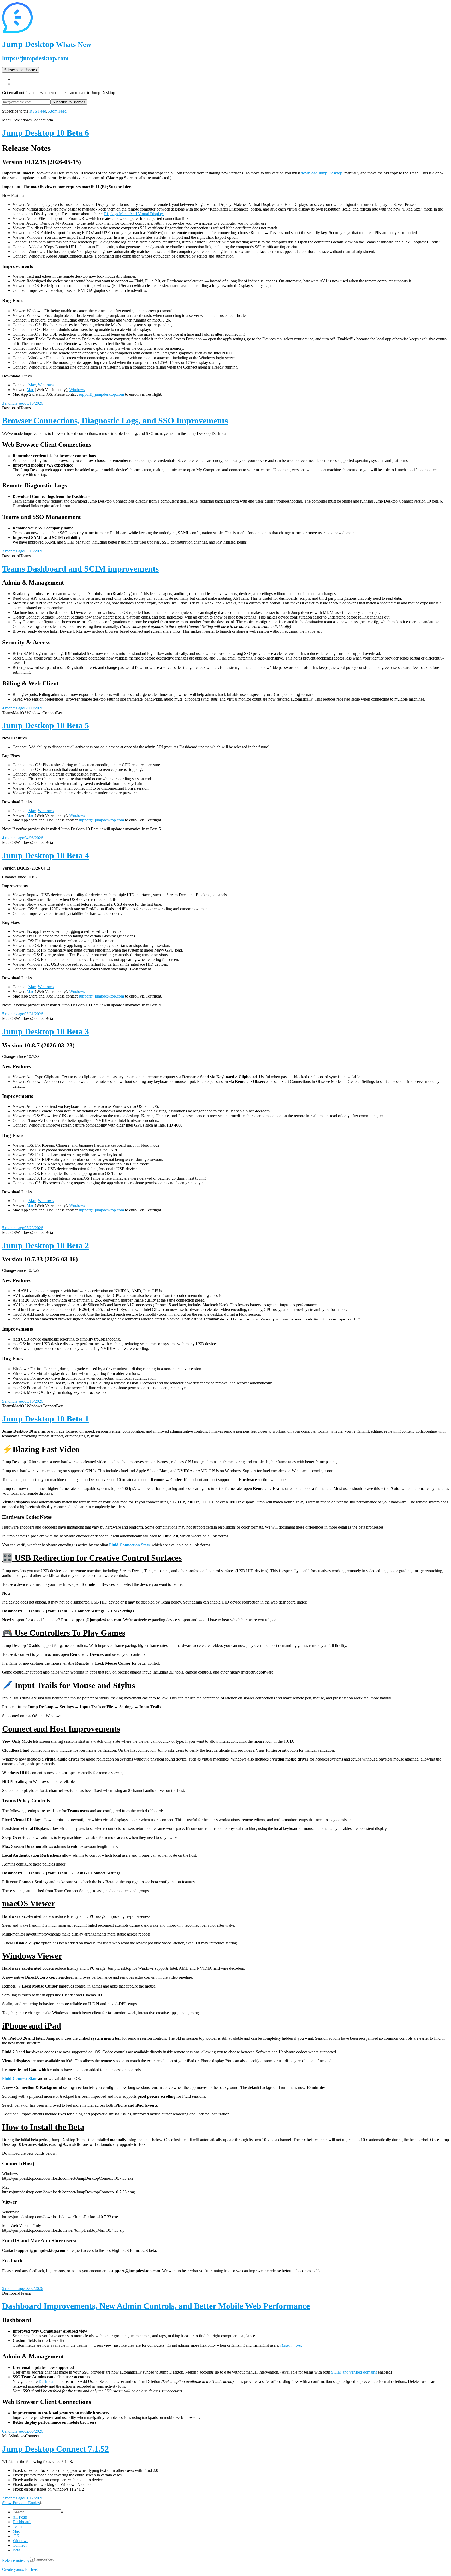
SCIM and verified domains (354, 2372)
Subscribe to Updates (20, 70)
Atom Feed (57, 111)
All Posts (20, 2517)
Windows (46, 385)
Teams (18, 2527)
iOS (16, 2536)
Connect (19, 2545)
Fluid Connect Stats (20, 2079)
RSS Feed (38, 111)
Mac (32, 385)
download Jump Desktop (322, 173)
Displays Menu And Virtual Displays (134, 214)
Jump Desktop (47, 44)
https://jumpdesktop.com (35, 58)
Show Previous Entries (21, 2503)
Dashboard (48, 2382)
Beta (16, 2550)
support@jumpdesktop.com (101, 394)
